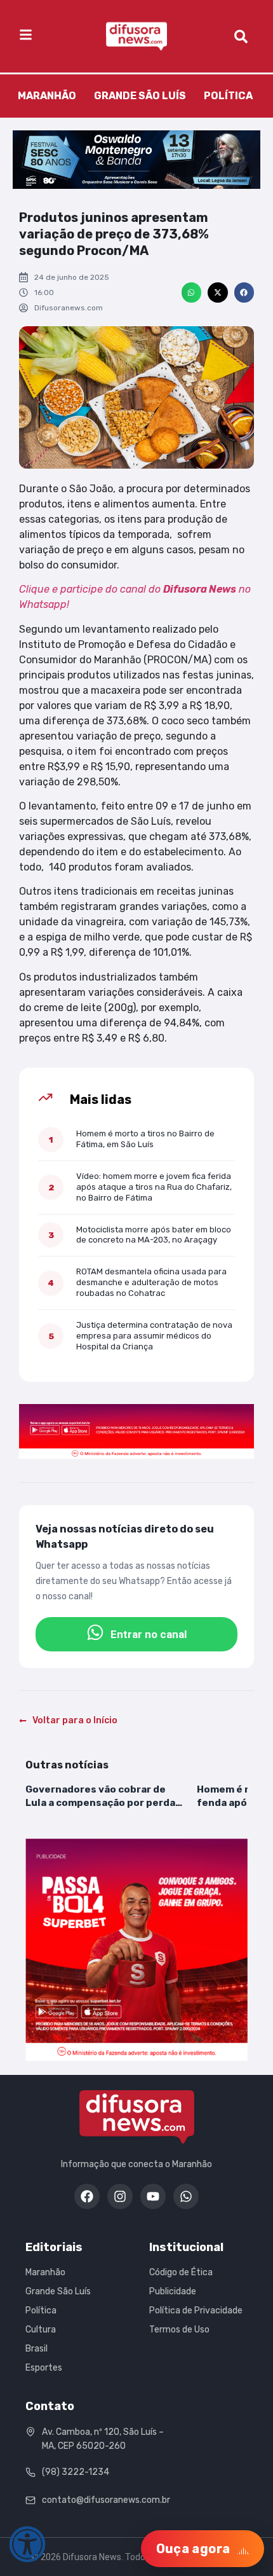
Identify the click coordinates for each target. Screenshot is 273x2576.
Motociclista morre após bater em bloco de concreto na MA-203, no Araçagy (154, 1235)
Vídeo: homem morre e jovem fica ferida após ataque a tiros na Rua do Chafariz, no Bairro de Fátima (154, 1187)
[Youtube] (153, 2196)
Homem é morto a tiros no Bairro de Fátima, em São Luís (145, 1139)
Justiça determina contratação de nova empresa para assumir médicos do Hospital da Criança (154, 1336)
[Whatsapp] (186, 2196)
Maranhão (47, 96)
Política (228, 96)
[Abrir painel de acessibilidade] (27, 2544)
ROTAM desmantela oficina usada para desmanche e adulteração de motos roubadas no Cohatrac (151, 1282)
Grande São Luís (140, 96)
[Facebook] (87, 2196)
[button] (192, 293)
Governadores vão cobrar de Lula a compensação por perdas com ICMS (103, 1796)
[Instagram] (120, 2196)
